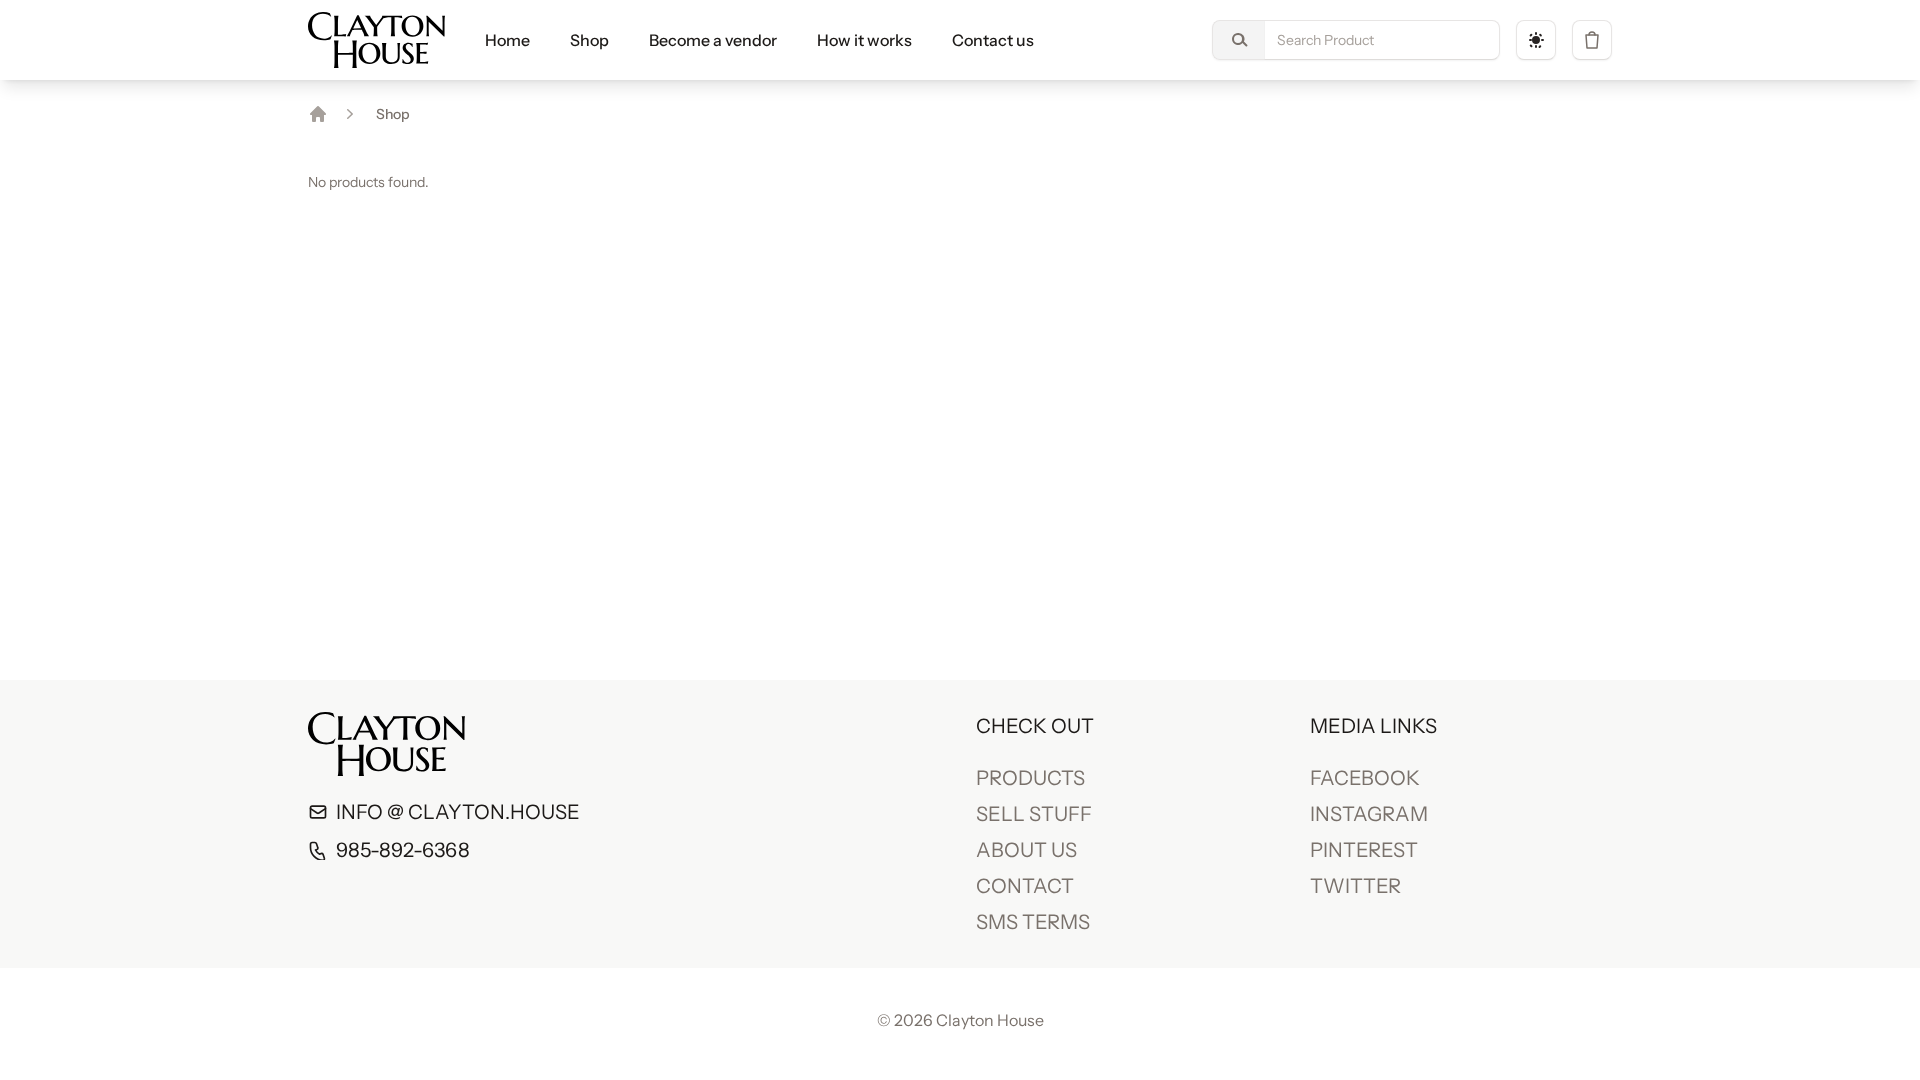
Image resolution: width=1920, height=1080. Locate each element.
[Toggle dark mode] (1536, 40)
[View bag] (1592, 40)
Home (507, 40)
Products (1030, 778)
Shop (589, 40)
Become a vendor (713, 40)
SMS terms (1033, 922)
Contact (1025, 886)
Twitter (1355, 886)
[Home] (318, 114)
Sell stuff (1034, 814)
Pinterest (1364, 850)
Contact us (993, 40)
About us (1026, 850)
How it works (864, 40)
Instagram (1369, 814)
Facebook (1365, 778)
